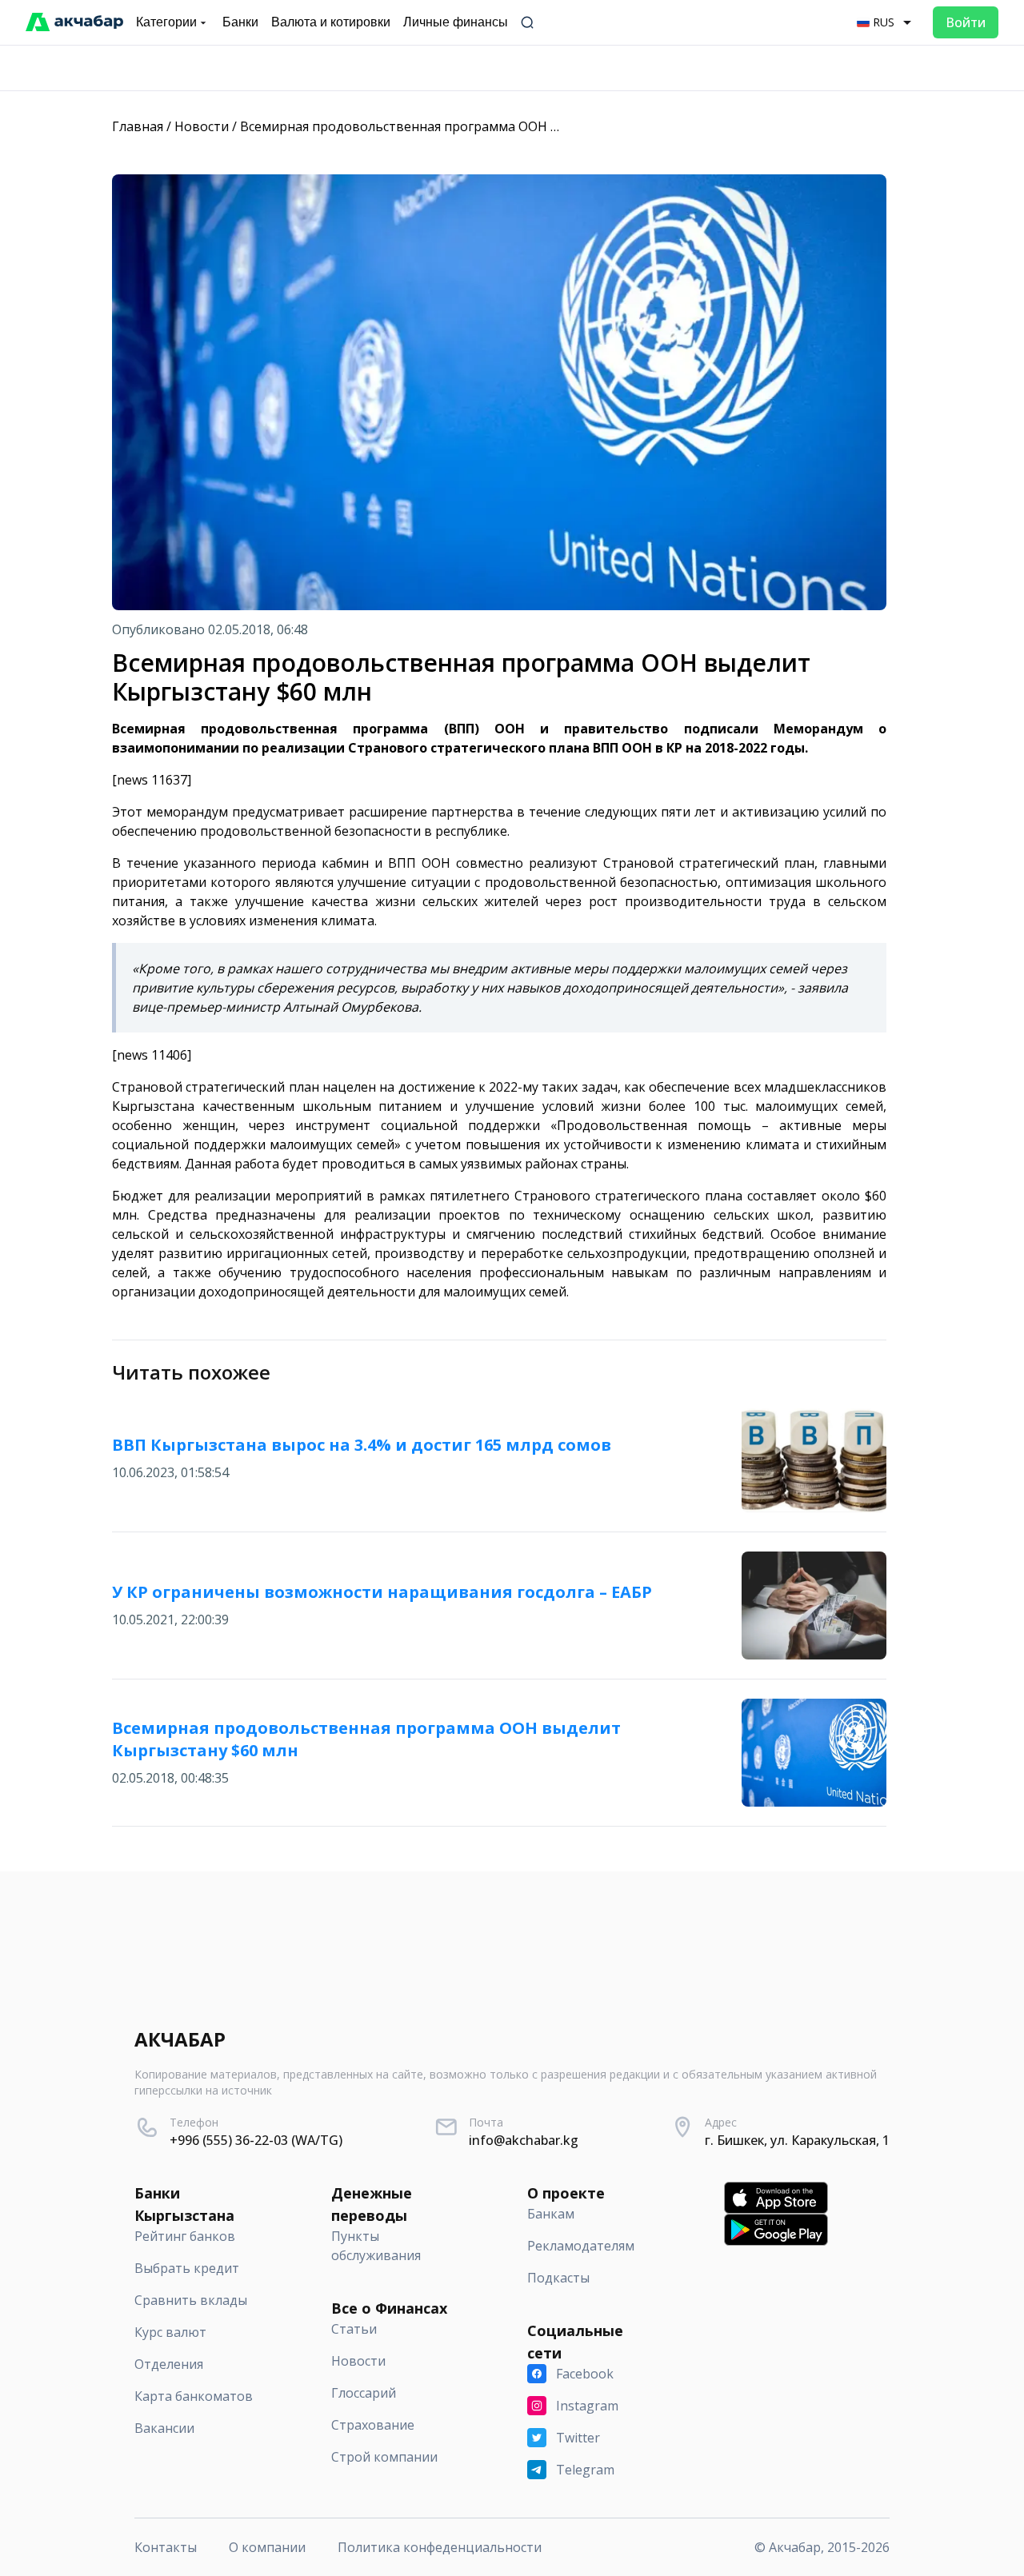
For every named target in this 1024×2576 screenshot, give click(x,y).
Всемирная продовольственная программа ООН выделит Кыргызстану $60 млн (492, 126)
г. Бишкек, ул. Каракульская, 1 (797, 2140)
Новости (202, 126)
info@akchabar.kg (524, 2140)
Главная (138, 126)
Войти (966, 22)
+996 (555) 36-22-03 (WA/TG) (256, 2140)
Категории (166, 22)
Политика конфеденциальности (440, 2547)
